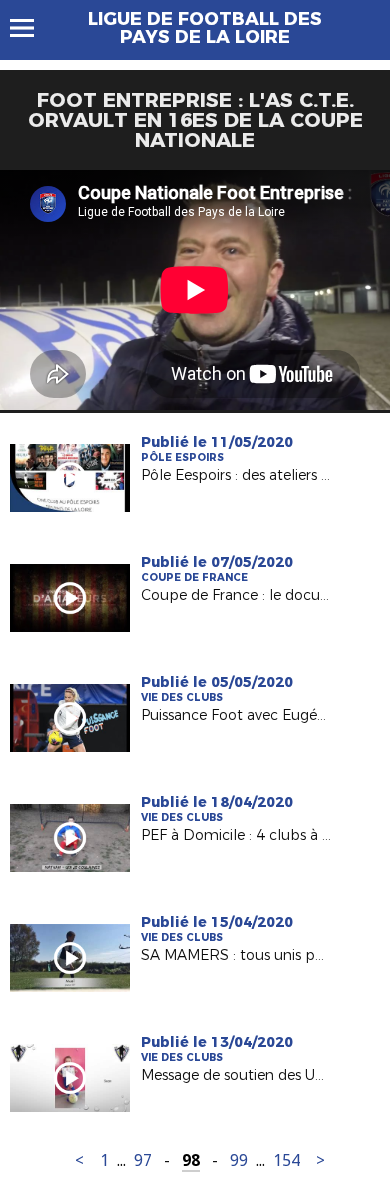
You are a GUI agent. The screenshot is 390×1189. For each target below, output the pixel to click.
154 (286, 1160)
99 (239, 1160)
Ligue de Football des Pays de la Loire (205, 28)
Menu (31, 28)
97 (143, 1160)
